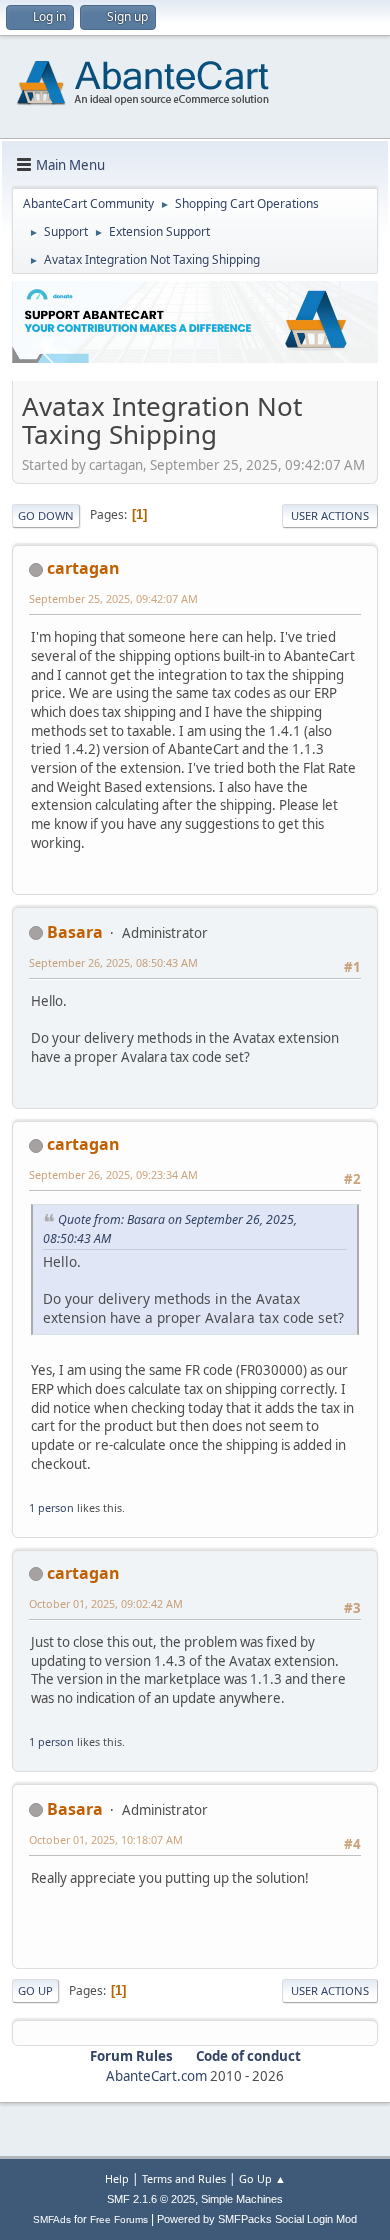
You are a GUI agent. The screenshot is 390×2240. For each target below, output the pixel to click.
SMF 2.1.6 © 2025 (151, 2199)
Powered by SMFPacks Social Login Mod (257, 2219)
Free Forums (119, 2219)
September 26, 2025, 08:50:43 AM (113, 962)
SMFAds (52, 2219)
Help (117, 2178)
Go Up (35, 1990)
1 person (51, 1507)
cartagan (83, 568)
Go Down (46, 515)
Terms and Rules (184, 2178)
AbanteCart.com (156, 2076)
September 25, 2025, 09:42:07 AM (113, 598)
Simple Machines (242, 2199)
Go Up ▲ (262, 2178)
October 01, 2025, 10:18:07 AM (106, 1839)
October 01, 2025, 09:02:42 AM (106, 1603)
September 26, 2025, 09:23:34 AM (113, 1174)
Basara (75, 932)
